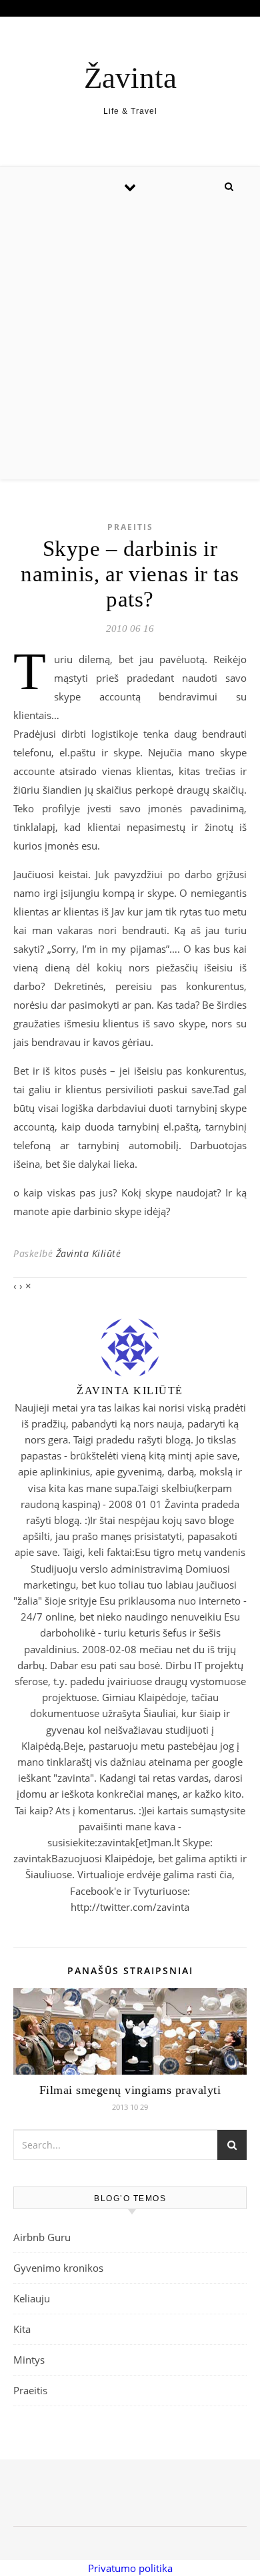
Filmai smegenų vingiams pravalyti (130, 2090)
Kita (22, 2329)
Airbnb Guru (42, 2237)
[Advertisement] (130, 343)
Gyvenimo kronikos (58, 2268)
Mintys (29, 2360)
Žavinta (130, 78)
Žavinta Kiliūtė (89, 1253)
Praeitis (130, 527)
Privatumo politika (130, 2568)
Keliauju (32, 2298)
